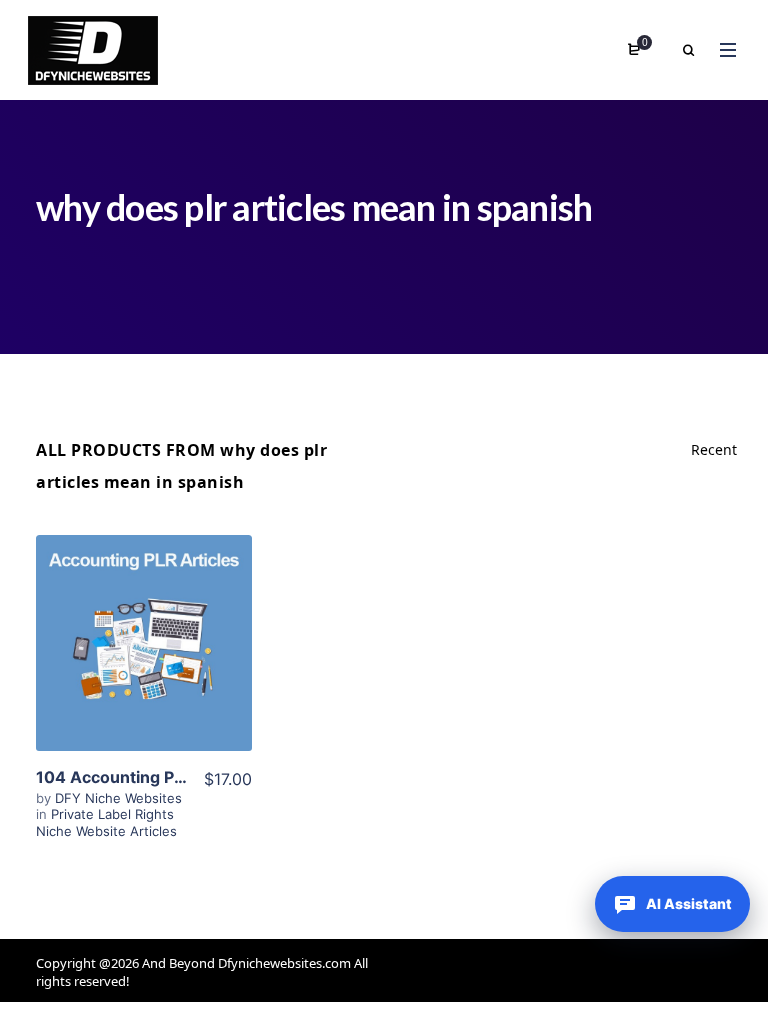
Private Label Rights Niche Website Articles (106, 822)
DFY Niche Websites (118, 798)
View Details (144, 650)
